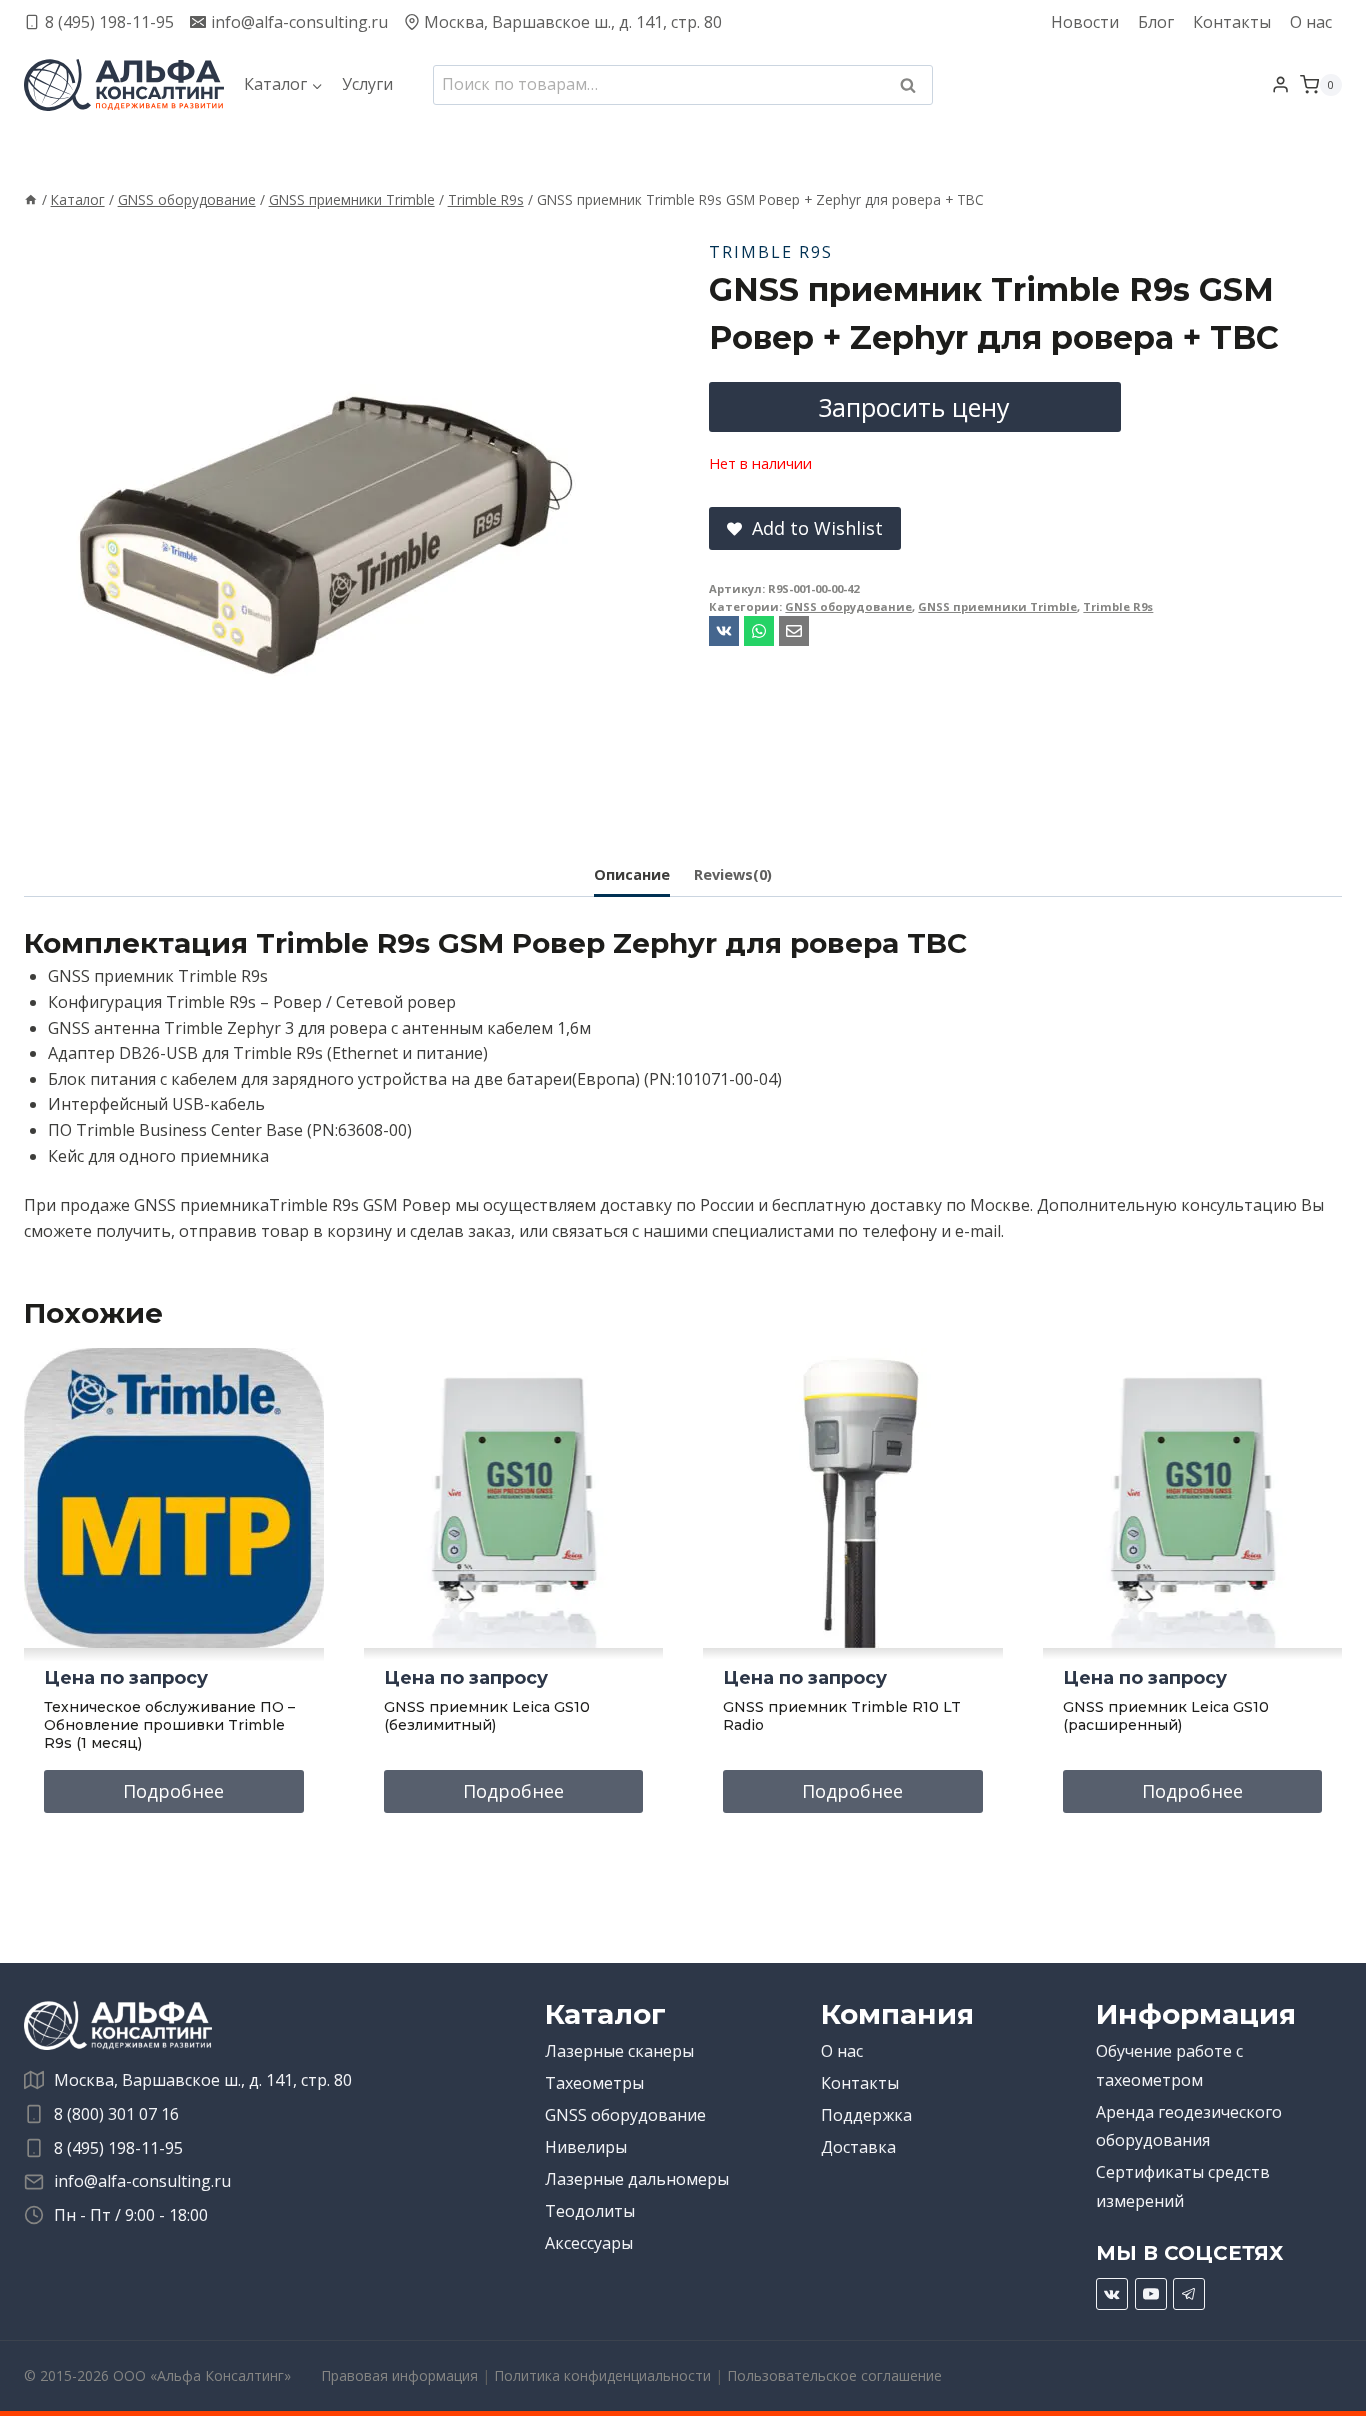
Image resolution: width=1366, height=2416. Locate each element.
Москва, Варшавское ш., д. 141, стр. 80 (203, 2080)
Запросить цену (914, 407)
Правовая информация (399, 2375)
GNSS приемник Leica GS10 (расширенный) (1166, 1716)
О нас (1311, 22)
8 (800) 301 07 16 (116, 2114)
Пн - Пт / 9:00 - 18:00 (131, 2215)
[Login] (1280, 85)
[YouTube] (1151, 2294)
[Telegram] (1189, 2294)
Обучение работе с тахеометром (1169, 2065)
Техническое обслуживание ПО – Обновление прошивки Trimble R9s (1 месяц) (169, 1725)
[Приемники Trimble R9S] (324, 524)
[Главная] (31, 199)
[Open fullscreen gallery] (604, 804)
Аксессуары (589, 2243)
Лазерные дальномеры (637, 2179)
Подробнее (173, 1791)
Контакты (1232, 22)
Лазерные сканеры (619, 2051)
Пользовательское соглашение (834, 2375)
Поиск (914, 87)
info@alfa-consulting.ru (142, 2181)
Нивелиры (586, 2147)
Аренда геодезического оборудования (1189, 2126)
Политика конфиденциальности (602, 2375)
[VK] (1112, 2294)
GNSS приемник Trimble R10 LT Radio (842, 1716)
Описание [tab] (632, 874)
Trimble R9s (771, 252)
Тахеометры (594, 2083)
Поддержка (866, 2115)
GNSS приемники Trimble (997, 606)
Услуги (367, 84)
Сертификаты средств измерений (1183, 2186)
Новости (1085, 22)
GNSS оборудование (848, 606)
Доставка (858, 2147)
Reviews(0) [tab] (733, 874)
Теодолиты (590, 2211)
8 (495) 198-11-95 (118, 2148)
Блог (1156, 22)
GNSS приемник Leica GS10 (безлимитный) (487, 1716)
